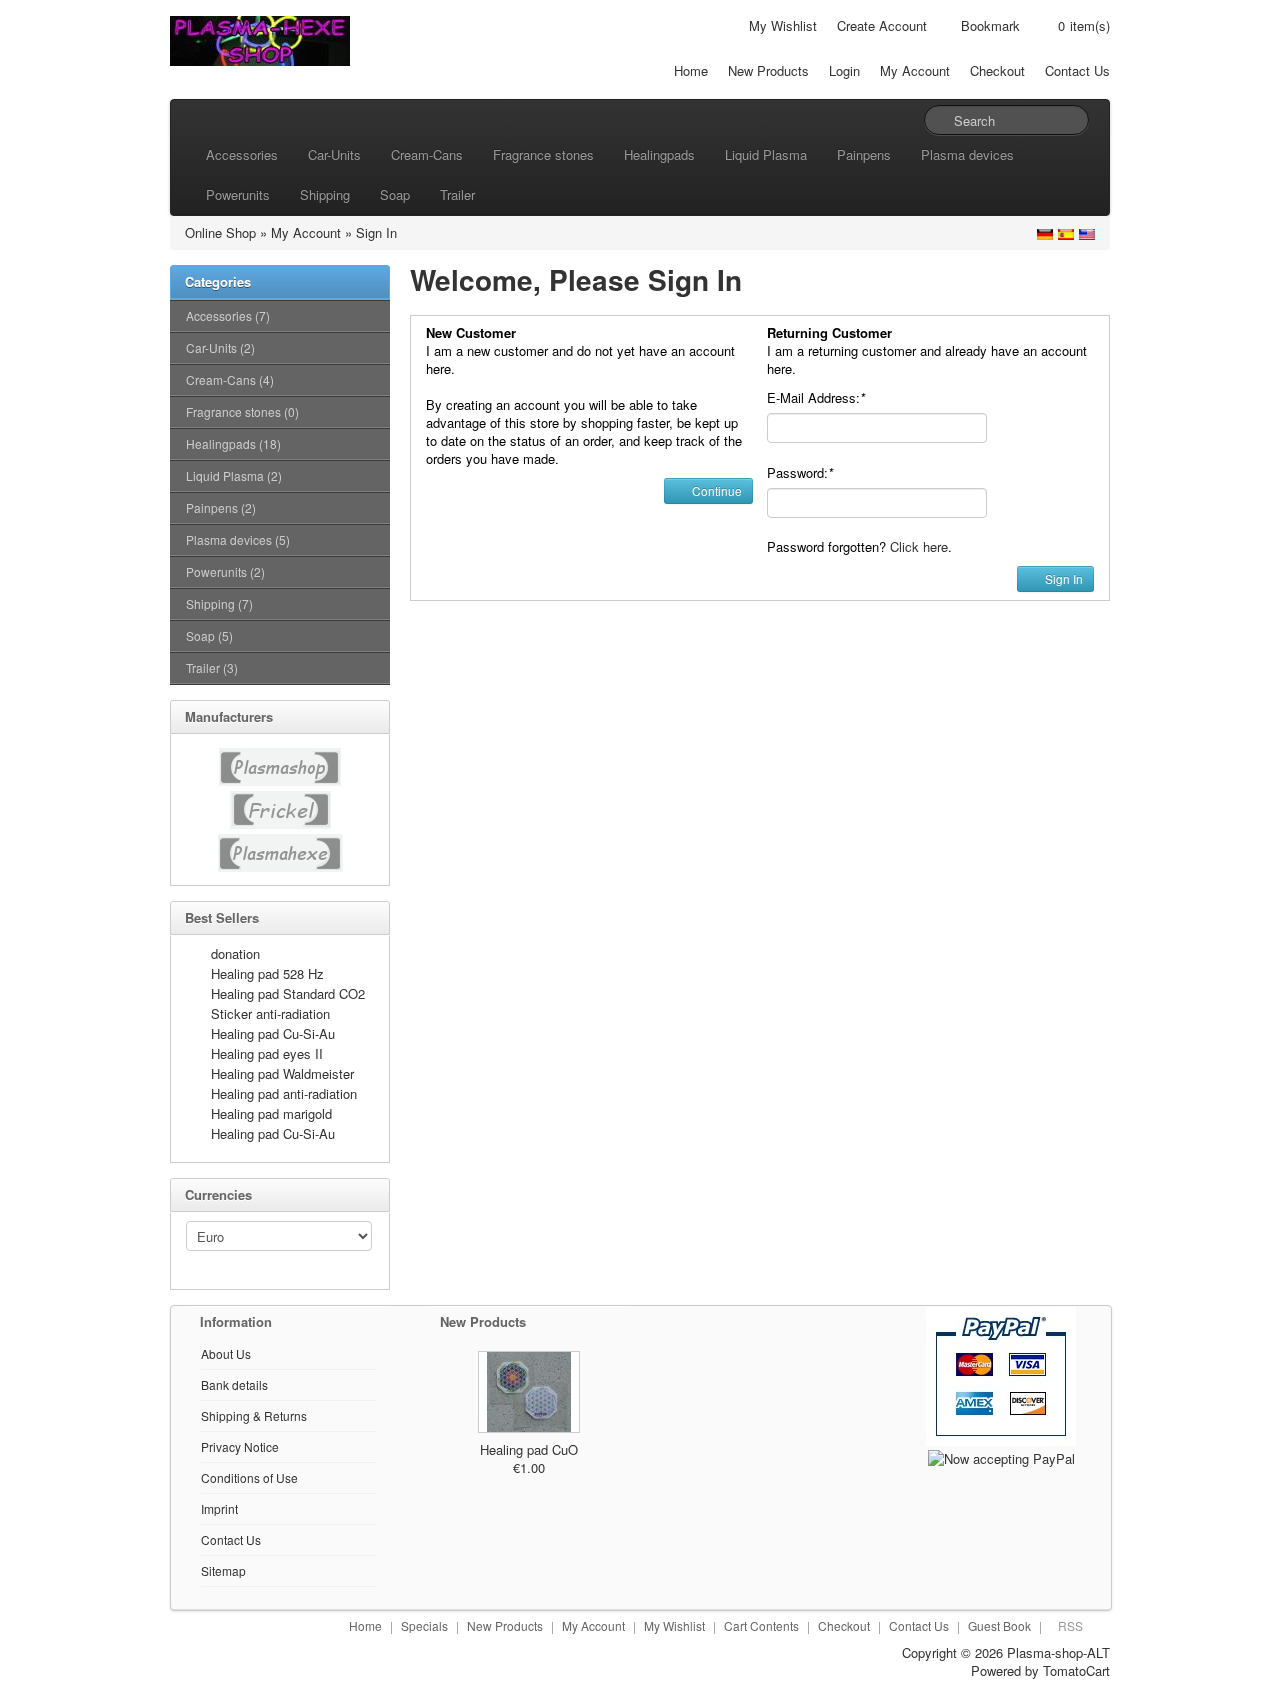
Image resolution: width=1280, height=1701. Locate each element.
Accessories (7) (228, 315)
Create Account (882, 25)
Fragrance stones (543, 154)
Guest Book (999, 1625)
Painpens (864, 154)
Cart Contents (761, 1625)
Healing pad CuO (529, 1449)
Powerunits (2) (225, 571)
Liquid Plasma (766, 154)
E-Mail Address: (816, 397)
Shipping (325, 194)
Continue (715, 490)
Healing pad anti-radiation (284, 1093)
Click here (919, 546)
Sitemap (223, 1570)
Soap (395, 194)
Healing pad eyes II (267, 1053)
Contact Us (1077, 70)
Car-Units (334, 154)
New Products (768, 70)
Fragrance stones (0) (242, 411)
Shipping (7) (219, 603)
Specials (424, 1625)
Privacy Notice (240, 1446)
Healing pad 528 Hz (267, 973)
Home (691, 70)
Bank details (234, 1384)
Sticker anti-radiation (270, 1013)
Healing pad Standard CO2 (288, 993)
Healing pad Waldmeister (282, 1073)
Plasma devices (967, 154)
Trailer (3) (212, 667)
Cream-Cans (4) (230, 379)
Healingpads (659, 154)
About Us (226, 1353)
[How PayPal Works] (1001, 1374)
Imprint (219, 1508)
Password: (800, 472)
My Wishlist (783, 25)
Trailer (457, 194)
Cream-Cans (427, 154)
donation (235, 953)
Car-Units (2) (220, 347)
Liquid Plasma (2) (234, 475)
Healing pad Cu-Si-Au (273, 1033)
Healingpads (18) (233, 443)
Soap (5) (209, 635)
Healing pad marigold (271, 1113)
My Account (915, 70)
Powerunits (238, 194)
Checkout (997, 70)
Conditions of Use (249, 1477)
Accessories (242, 154)
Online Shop (220, 232)
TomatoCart (1076, 1670)
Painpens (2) (221, 507)
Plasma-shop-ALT (1058, 1652)
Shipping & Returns (254, 1415)
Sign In (376, 232)
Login (844, 70)
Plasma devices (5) (238, 539)
